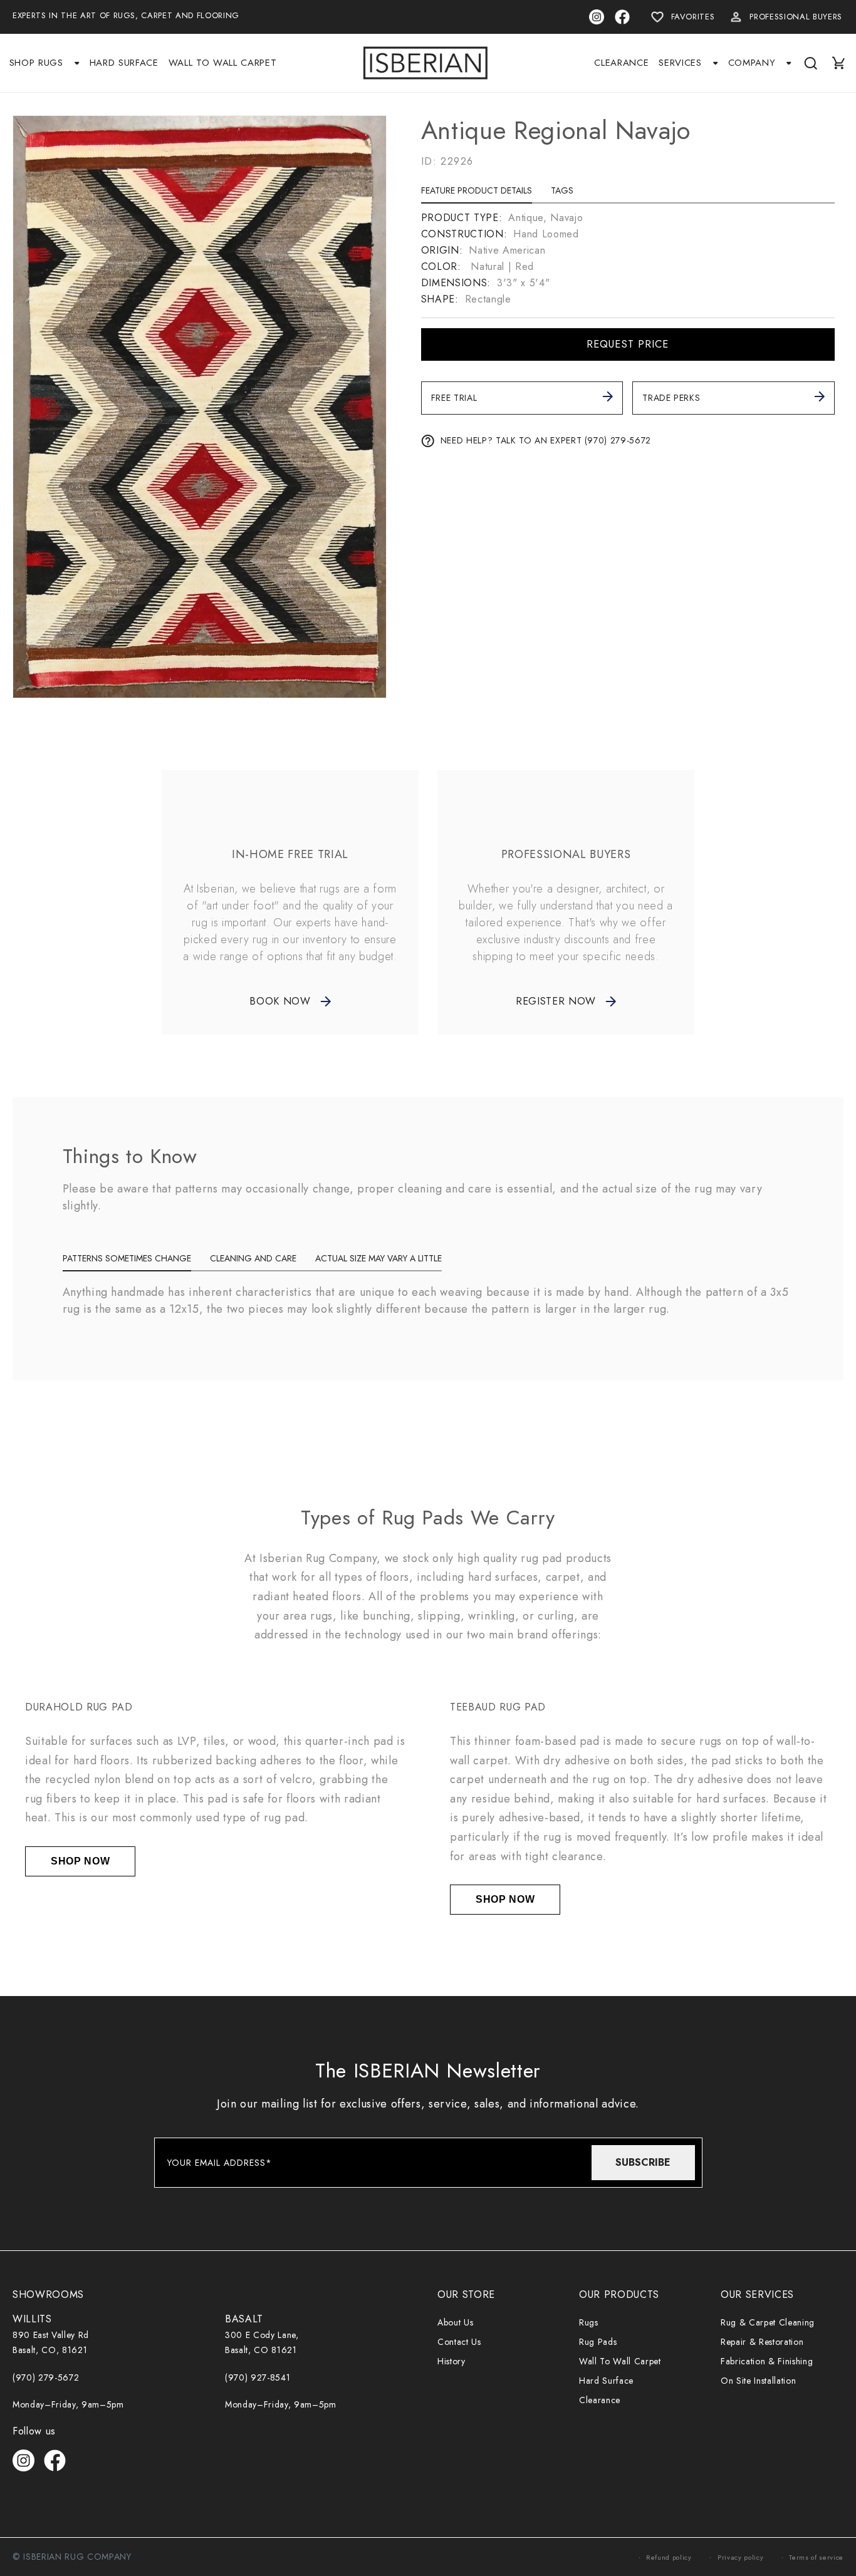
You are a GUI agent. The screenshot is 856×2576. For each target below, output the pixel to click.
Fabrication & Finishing (767, 2361)
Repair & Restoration (762, 2342)
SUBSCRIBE (643, 2162)
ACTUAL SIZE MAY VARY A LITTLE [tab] (378, 1258)
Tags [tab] (562, 190)
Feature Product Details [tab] (477, 190)
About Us (455, 2322)
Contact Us (459, 2342)
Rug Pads (598, 2342)
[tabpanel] (628, 259)
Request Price (628, 344)
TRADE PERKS (671, 398)
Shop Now (80, 1861)
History (451, 2361)
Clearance (600, 2400)
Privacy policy (740, 2557)
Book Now (280, 1001)
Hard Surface (606, 2381)
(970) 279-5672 (46, 2377)
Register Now (556, 1001)
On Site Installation (758, 2381)
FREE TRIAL (454, 398)
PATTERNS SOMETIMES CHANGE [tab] (127, 1258)
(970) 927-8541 (258, 2377)
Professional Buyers (796, 17)
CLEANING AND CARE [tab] (253, 1258)
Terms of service (816, 2557)
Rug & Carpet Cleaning (768, 2322)
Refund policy (669, 2557)
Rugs (589, 2322)
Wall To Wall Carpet (620, 2361)
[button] (44, 63)
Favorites (693, 17)
